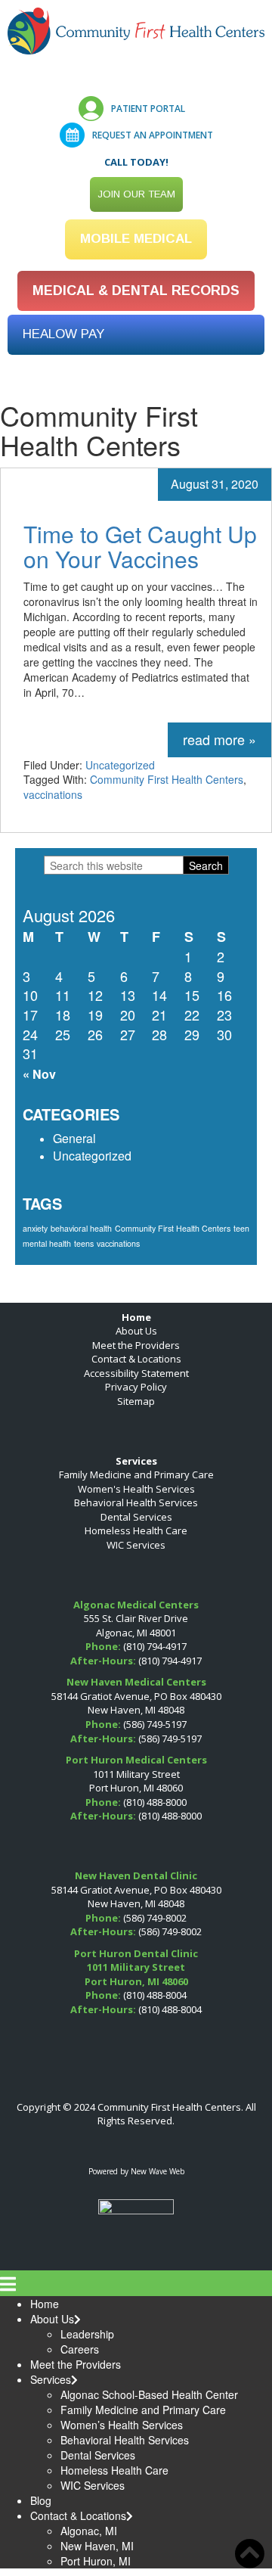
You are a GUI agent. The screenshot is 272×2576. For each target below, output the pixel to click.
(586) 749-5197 (155, 1724)
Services (51, 2379)
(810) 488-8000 (155, 1802)
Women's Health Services (136, 1489)
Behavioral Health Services (136, 1502)
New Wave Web (158, 2171)
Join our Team (136, 194)
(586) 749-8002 (155, 1918)
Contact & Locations (136, 1359)
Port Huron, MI (96, 2561)
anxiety (35, 1228)
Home (45, 2304)
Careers (80, 2349)
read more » (219, 739)
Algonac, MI (89, 2531)
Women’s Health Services (122, 2425)
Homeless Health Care (136, 1530)
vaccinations (53, 794)
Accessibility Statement (136, 1373)
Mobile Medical (136, 239)
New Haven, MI (97, 2546)
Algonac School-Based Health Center (149, 2394)
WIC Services (136, 1545)
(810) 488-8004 (155, 1995)
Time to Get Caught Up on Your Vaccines (140, 546)
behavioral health (81, 1228)
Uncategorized (120, 765)
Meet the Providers (136, 1345)
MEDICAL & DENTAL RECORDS (136, 291)
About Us (136, 1331)
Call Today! (136, 162)
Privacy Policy (136, 1387)
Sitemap (136, 1401)
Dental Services (136, 1517)
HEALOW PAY (63, 334)
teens (84, 1243)
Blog (41, 2500)
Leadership (87, 2334)
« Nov (39, 1074)
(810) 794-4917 (155, 1646)
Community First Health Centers (167, 779)
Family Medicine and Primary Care (136, 1474)
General (74, 1138)
